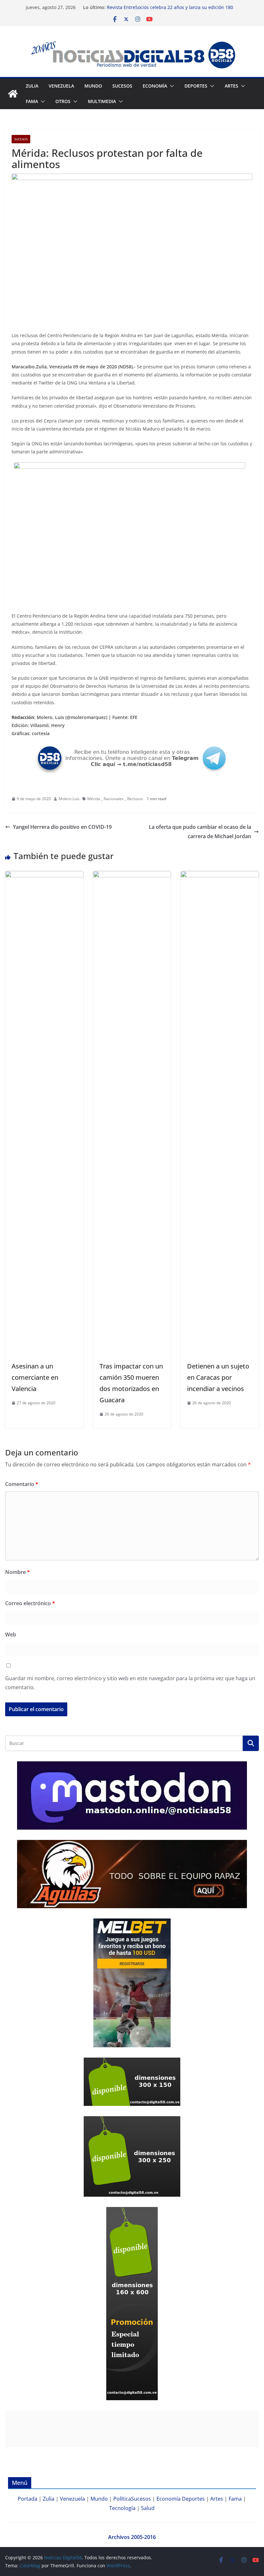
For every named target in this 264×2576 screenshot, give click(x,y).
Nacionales (114, 799)
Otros (63, 101)
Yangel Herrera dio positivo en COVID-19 (62, 827)
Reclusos (135, 799)
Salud (148, 2508)
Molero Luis (69, 799)
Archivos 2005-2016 (132, 2537)
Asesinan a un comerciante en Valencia (35, 1377)
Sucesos (122, 86)
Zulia (32, 86)
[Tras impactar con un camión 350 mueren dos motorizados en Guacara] (132, 876)
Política (122, 2499)
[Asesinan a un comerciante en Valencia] (44, 876)
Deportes (193, 2499)
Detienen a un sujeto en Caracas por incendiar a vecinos (218, 1377)
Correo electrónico (30, 1603)
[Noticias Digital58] (13, 94)
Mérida (94, 799)
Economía (155, 86)
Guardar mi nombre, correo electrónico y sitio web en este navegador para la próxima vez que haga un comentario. (130, 1683)
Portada (28, 2499)
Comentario (22, 1484)
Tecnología (122, 2508)
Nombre (18, 1572)
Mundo (93, 86)
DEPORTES (196, 86)
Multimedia (102, 101)
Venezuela (61, 86)
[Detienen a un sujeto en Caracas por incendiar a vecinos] (220, 876)
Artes (231, 86)
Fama (32, 101)
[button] (171, 86)
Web (11, 1634)
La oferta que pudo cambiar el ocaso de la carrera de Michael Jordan (200, 832)
